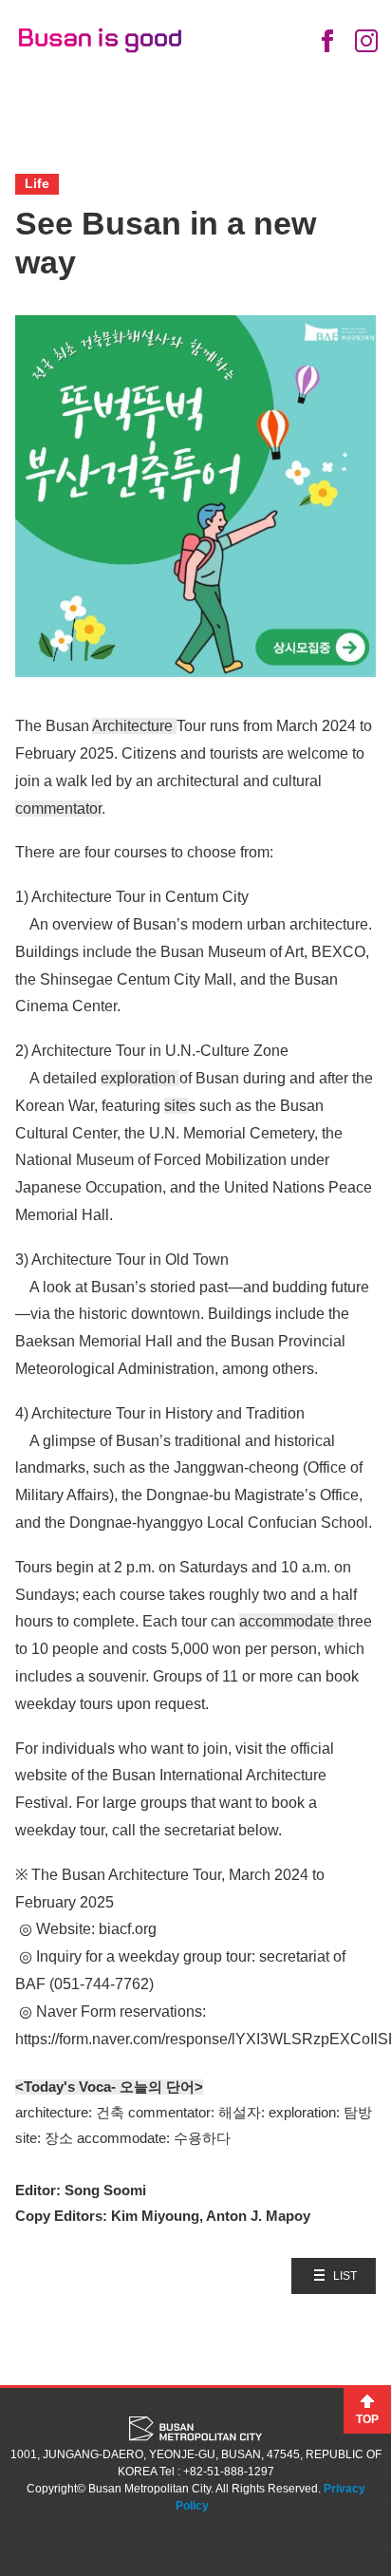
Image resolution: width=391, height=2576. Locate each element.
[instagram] (366, 41)
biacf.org (128, 1929)
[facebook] (327, 41)
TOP (367, 2419)
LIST (345, 2276)
